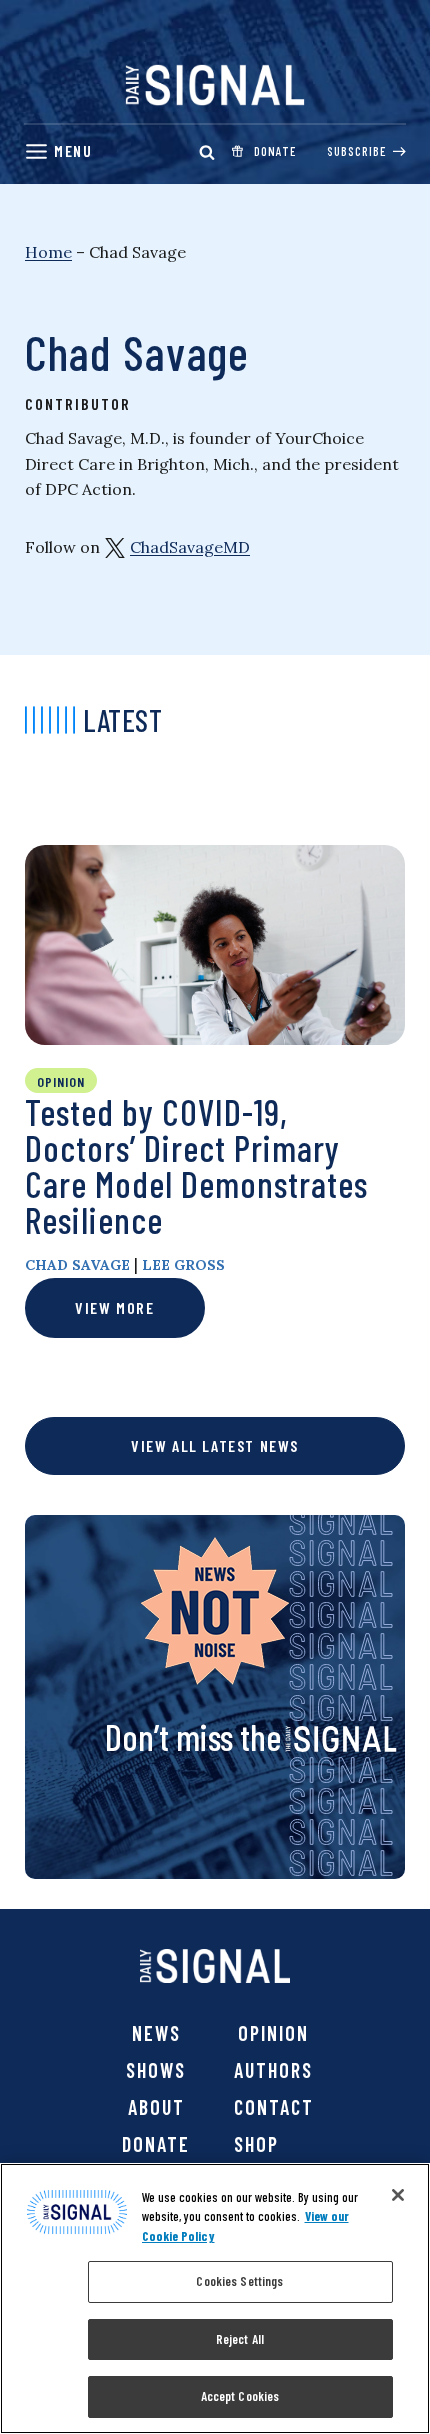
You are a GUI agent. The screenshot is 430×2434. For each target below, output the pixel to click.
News (156, 2033)
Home (48, 252)
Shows (156, 2070)
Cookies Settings (239, 2281)
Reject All (240, 2339)
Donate (156, 2144)
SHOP (256, 2144)
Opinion (273, 2033)
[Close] (398, 2195)
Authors (273, 2070)
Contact (274, 2107)
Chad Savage (77, 1265)
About (156, 2107)
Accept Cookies (240, 2396)
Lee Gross (183, 1265)
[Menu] (58, 151)
